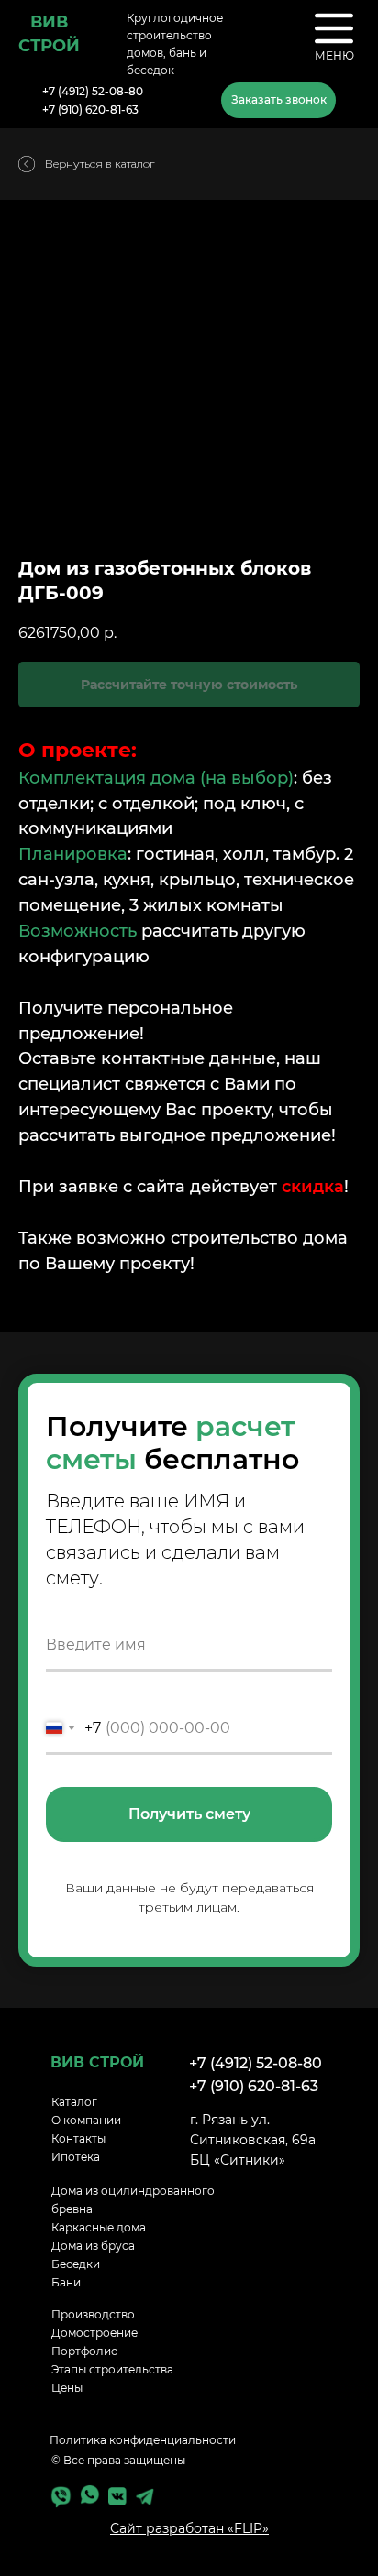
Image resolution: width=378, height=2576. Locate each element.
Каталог (74, 2102)
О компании (86, 2120)
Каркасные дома (99, 2227)
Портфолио (85, 2351)
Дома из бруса (93, 2246)
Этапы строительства (112, 2369)
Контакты (78, 2138)
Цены (67, 2388)
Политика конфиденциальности (143, 2440)
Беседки (76, 2264)
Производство (93, 2314)
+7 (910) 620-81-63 (90, 110)
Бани (66, 2282)
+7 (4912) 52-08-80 (93, 91)
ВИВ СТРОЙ (97, 2062)
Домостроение (94, 2333)
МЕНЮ (334, 55)
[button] (278, 100)
